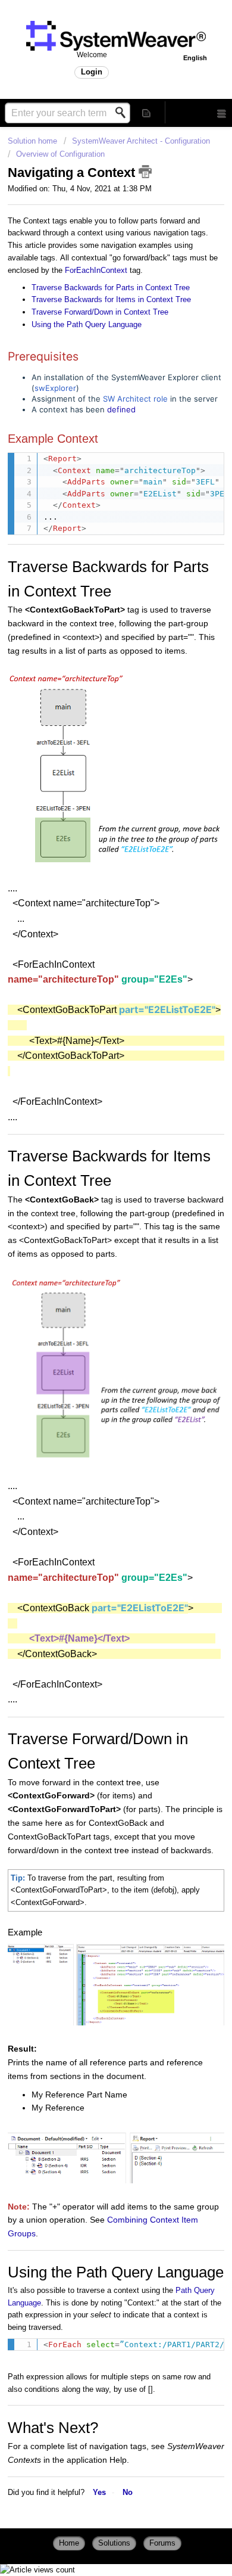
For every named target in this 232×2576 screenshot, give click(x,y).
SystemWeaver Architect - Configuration (141, 141)
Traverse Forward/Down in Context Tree (100, 312)
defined (121, 409)
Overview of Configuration (60, 154)
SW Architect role (135, 399)
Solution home (34, 141)
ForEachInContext (96, 270)
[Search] (124, 113)
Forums (162, 2543)
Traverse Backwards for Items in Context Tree (111, 299)
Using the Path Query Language (87, 324)
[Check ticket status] (147, 112)
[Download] (94, 1347)
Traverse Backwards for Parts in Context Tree (111, 288)
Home (69, 2543)
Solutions (114, 2543)
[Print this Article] (145, 172)
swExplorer (55, 388)
